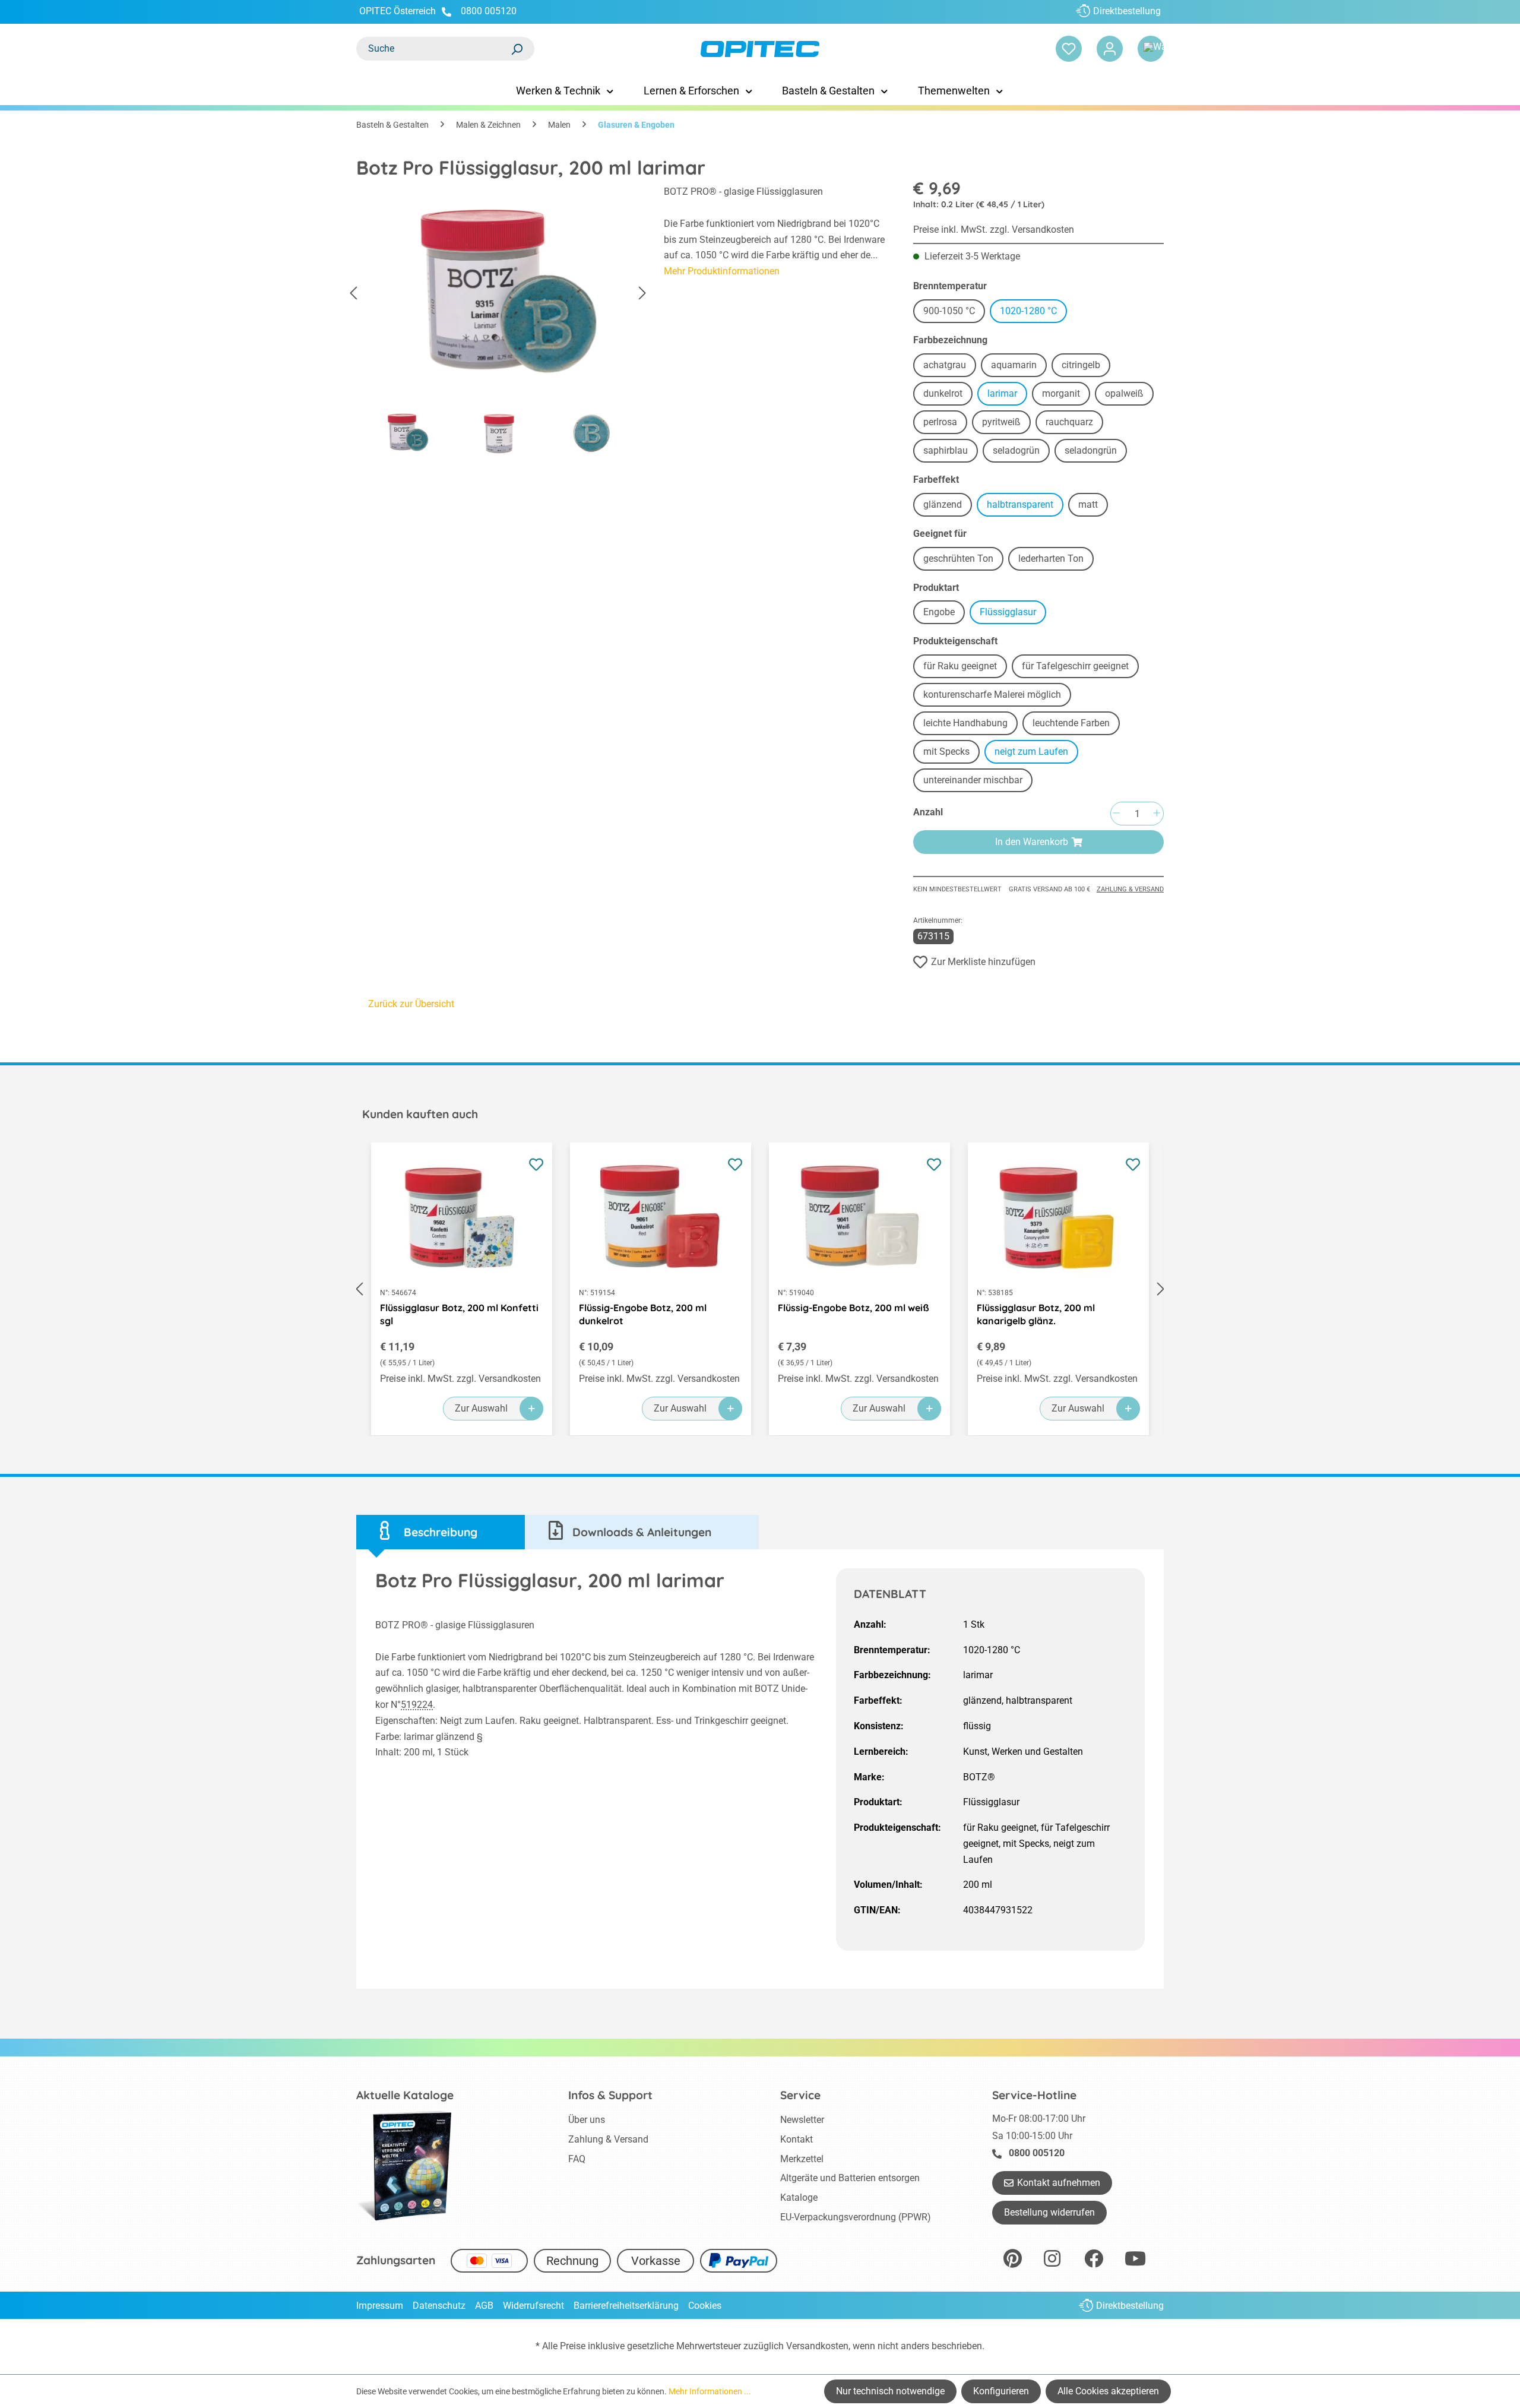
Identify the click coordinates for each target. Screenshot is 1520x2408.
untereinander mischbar (978, 782)
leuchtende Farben (1076, 725)
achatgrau (950, 367)
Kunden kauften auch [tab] (420, 1114)
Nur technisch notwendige (890, 2391)
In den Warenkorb (1032, 842)
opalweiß (1129, 395)
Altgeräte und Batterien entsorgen (850, 2178)
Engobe (944, 614)
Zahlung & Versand (1130, 889)
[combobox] (433, 49)
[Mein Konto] (1110, 49)
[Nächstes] (642, 294)
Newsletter (802, 2120)
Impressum (380, 2306)
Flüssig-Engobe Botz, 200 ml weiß (854, 1308)
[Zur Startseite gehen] (760, 49)
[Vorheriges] (353, 294)
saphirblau (951, 452)
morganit (1066, 395)
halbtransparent (1025, 506)
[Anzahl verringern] (1116, 814)
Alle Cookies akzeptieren (1108, 2391)
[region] (498, 324)
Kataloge (799, 2197)
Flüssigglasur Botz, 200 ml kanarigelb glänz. (1036, 1314)
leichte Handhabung (970, 725)
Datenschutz (439, 2306)
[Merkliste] (1069, 49)
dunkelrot (948, 395)
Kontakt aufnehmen (1059, 2183)
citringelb (1086, 367)
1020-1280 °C (1033, 313)
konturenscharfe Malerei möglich (997, 696)
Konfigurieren (1001, 2391)
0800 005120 (487, 11)
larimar (1007, 395)
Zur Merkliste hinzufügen (983, 962)
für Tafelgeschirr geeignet (1080, 668)
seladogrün (1021, 452)
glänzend (948, 506)
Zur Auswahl (481, 1408)
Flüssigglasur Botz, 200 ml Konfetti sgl (459, 1314)
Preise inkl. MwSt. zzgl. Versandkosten (994, 230)
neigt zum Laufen (1036, 753)
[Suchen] (517, 49)
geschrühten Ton (963, 560)
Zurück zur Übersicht (411, 1004)
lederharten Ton (1056, 560)
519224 (417, 1705)
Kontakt (797, 2139)
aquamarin (1019, 367)
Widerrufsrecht (533, 2306)
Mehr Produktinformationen (722, 271)
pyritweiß (1006, 424)
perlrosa (945, 424)
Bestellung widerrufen (1049, 2212)
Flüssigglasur (1013, 614)
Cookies (705, 2306)
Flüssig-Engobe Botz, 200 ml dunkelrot (643, 1314)
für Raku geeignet (965, 668)
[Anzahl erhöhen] (1157, 814)
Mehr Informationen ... (710, 2391)
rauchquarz (1074, 424)
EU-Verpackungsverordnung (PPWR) (856, 2217)
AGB (484, 2306)
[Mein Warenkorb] (1151, 49)
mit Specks (951, 753)
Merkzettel (802, 2159)
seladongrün (1096, 452)
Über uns (587, 2120)
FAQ (577, 2159)
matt (1093, 506)
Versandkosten (817, 2346)
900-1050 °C (954, 313)
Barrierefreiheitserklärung (626, 2306)
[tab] (441, 1532)
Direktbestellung (1127, 11)
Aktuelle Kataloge (405, 2095)
